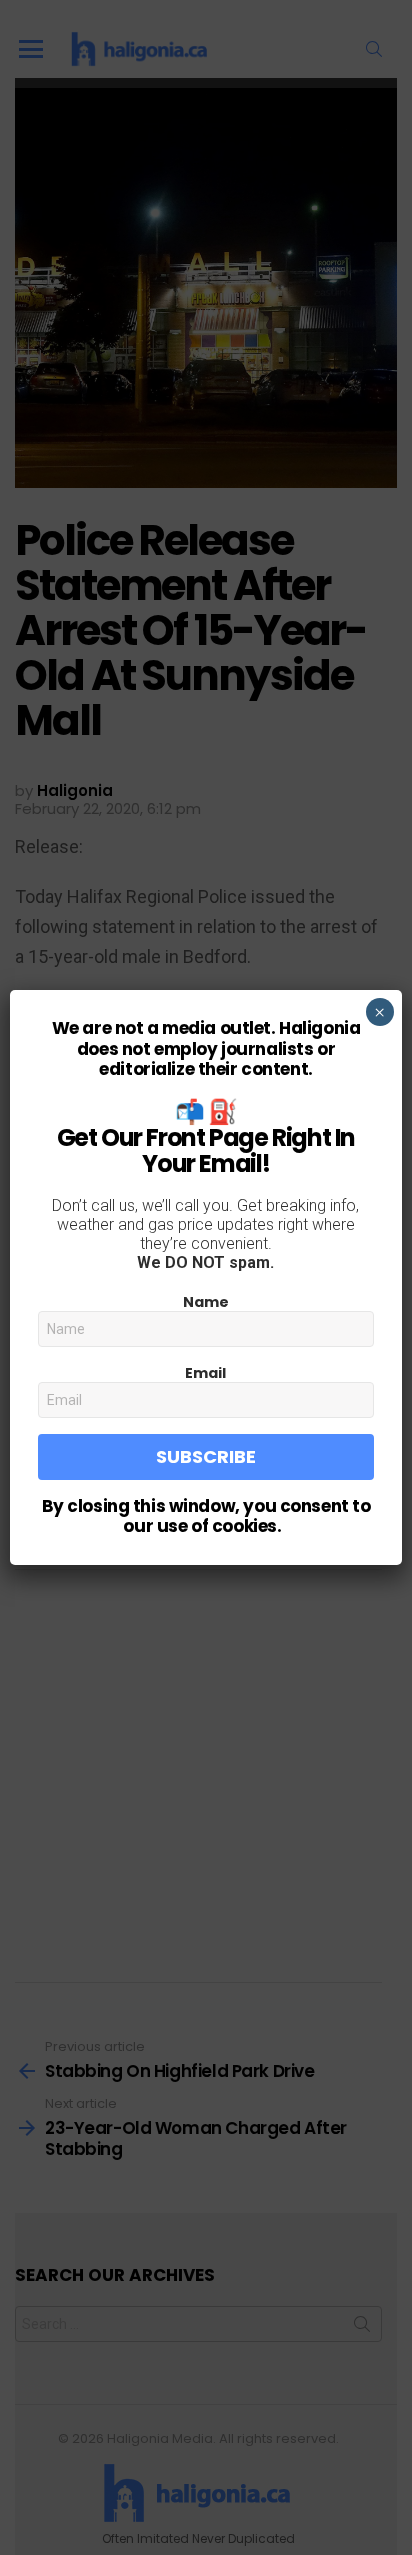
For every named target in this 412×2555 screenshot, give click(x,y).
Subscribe (206, 1456)
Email (205, 1373)
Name (206, 1302)
